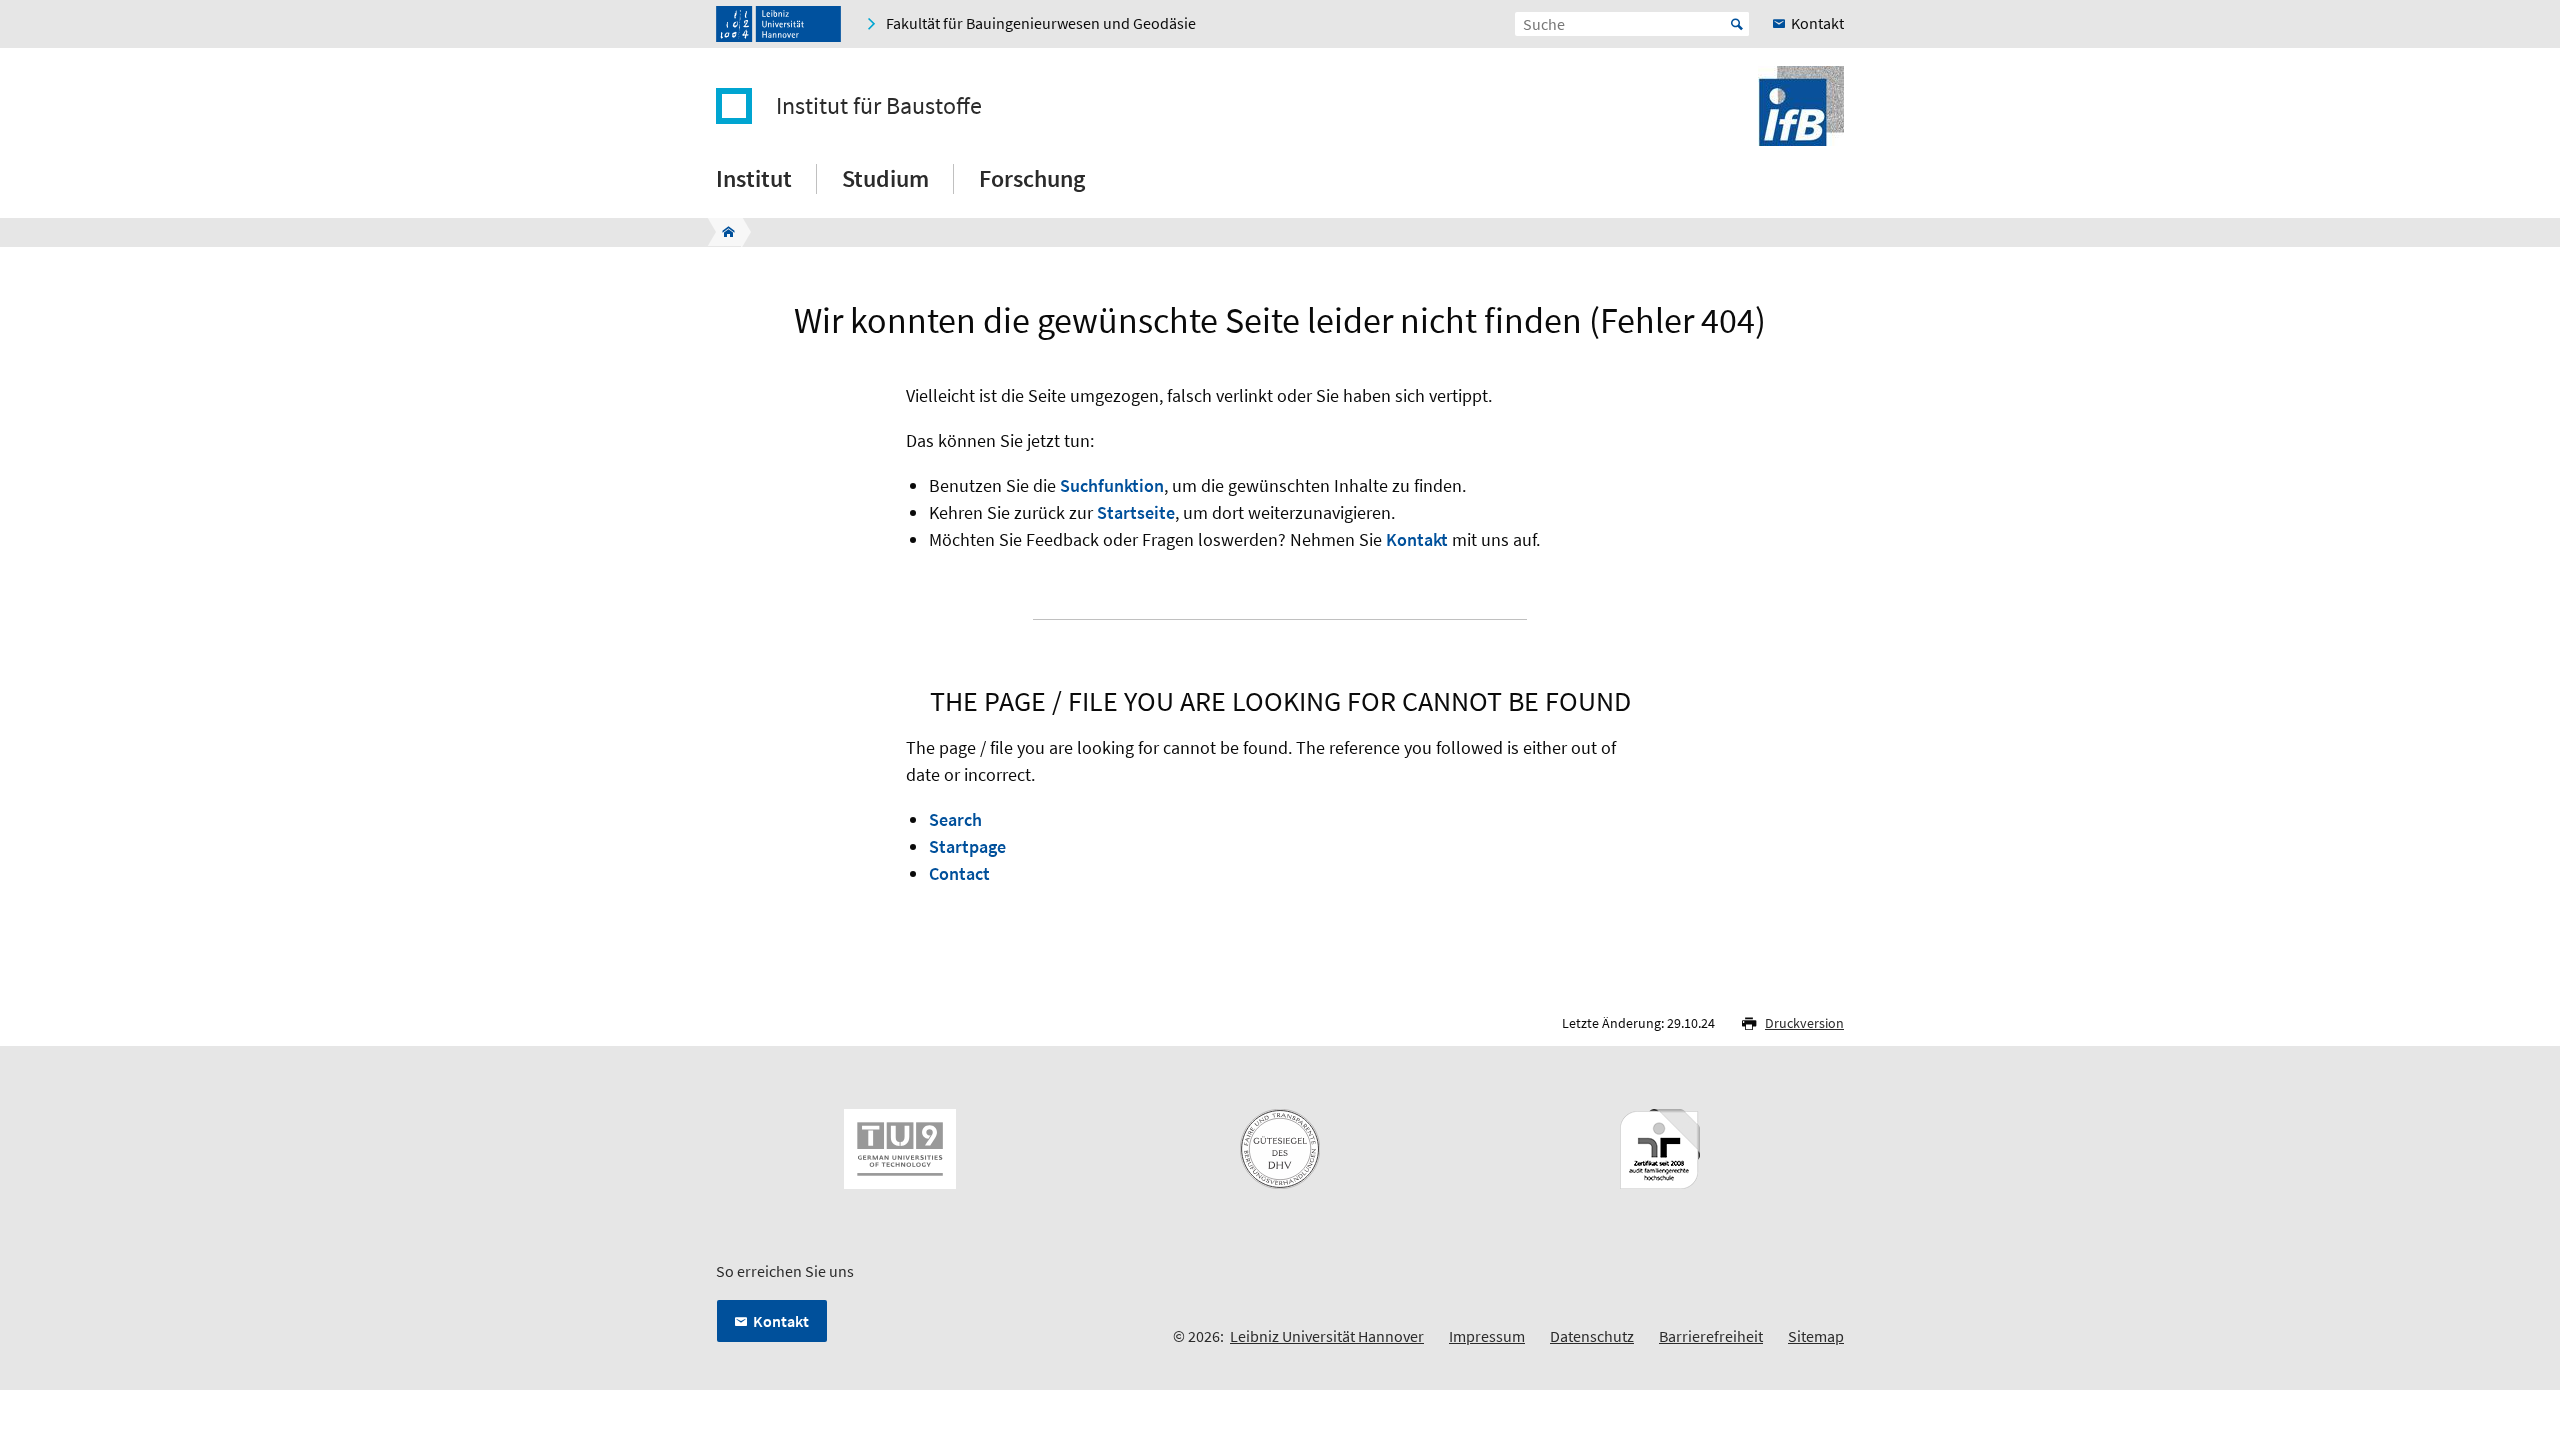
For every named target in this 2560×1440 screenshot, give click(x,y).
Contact (959, 873)
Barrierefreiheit (1711, 1336)
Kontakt (1417, 539)
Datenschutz (1592, 1336)
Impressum (1487, 1336)
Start (1737, 24)
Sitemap (1816, 1336)
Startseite (1136, 512)
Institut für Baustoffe (879, 106)
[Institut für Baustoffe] (722, 232)
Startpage (967, 846)
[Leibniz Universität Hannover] (778, 24)
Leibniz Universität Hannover (1327, 1336)
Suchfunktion (1112, 485)
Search (955, 819)
